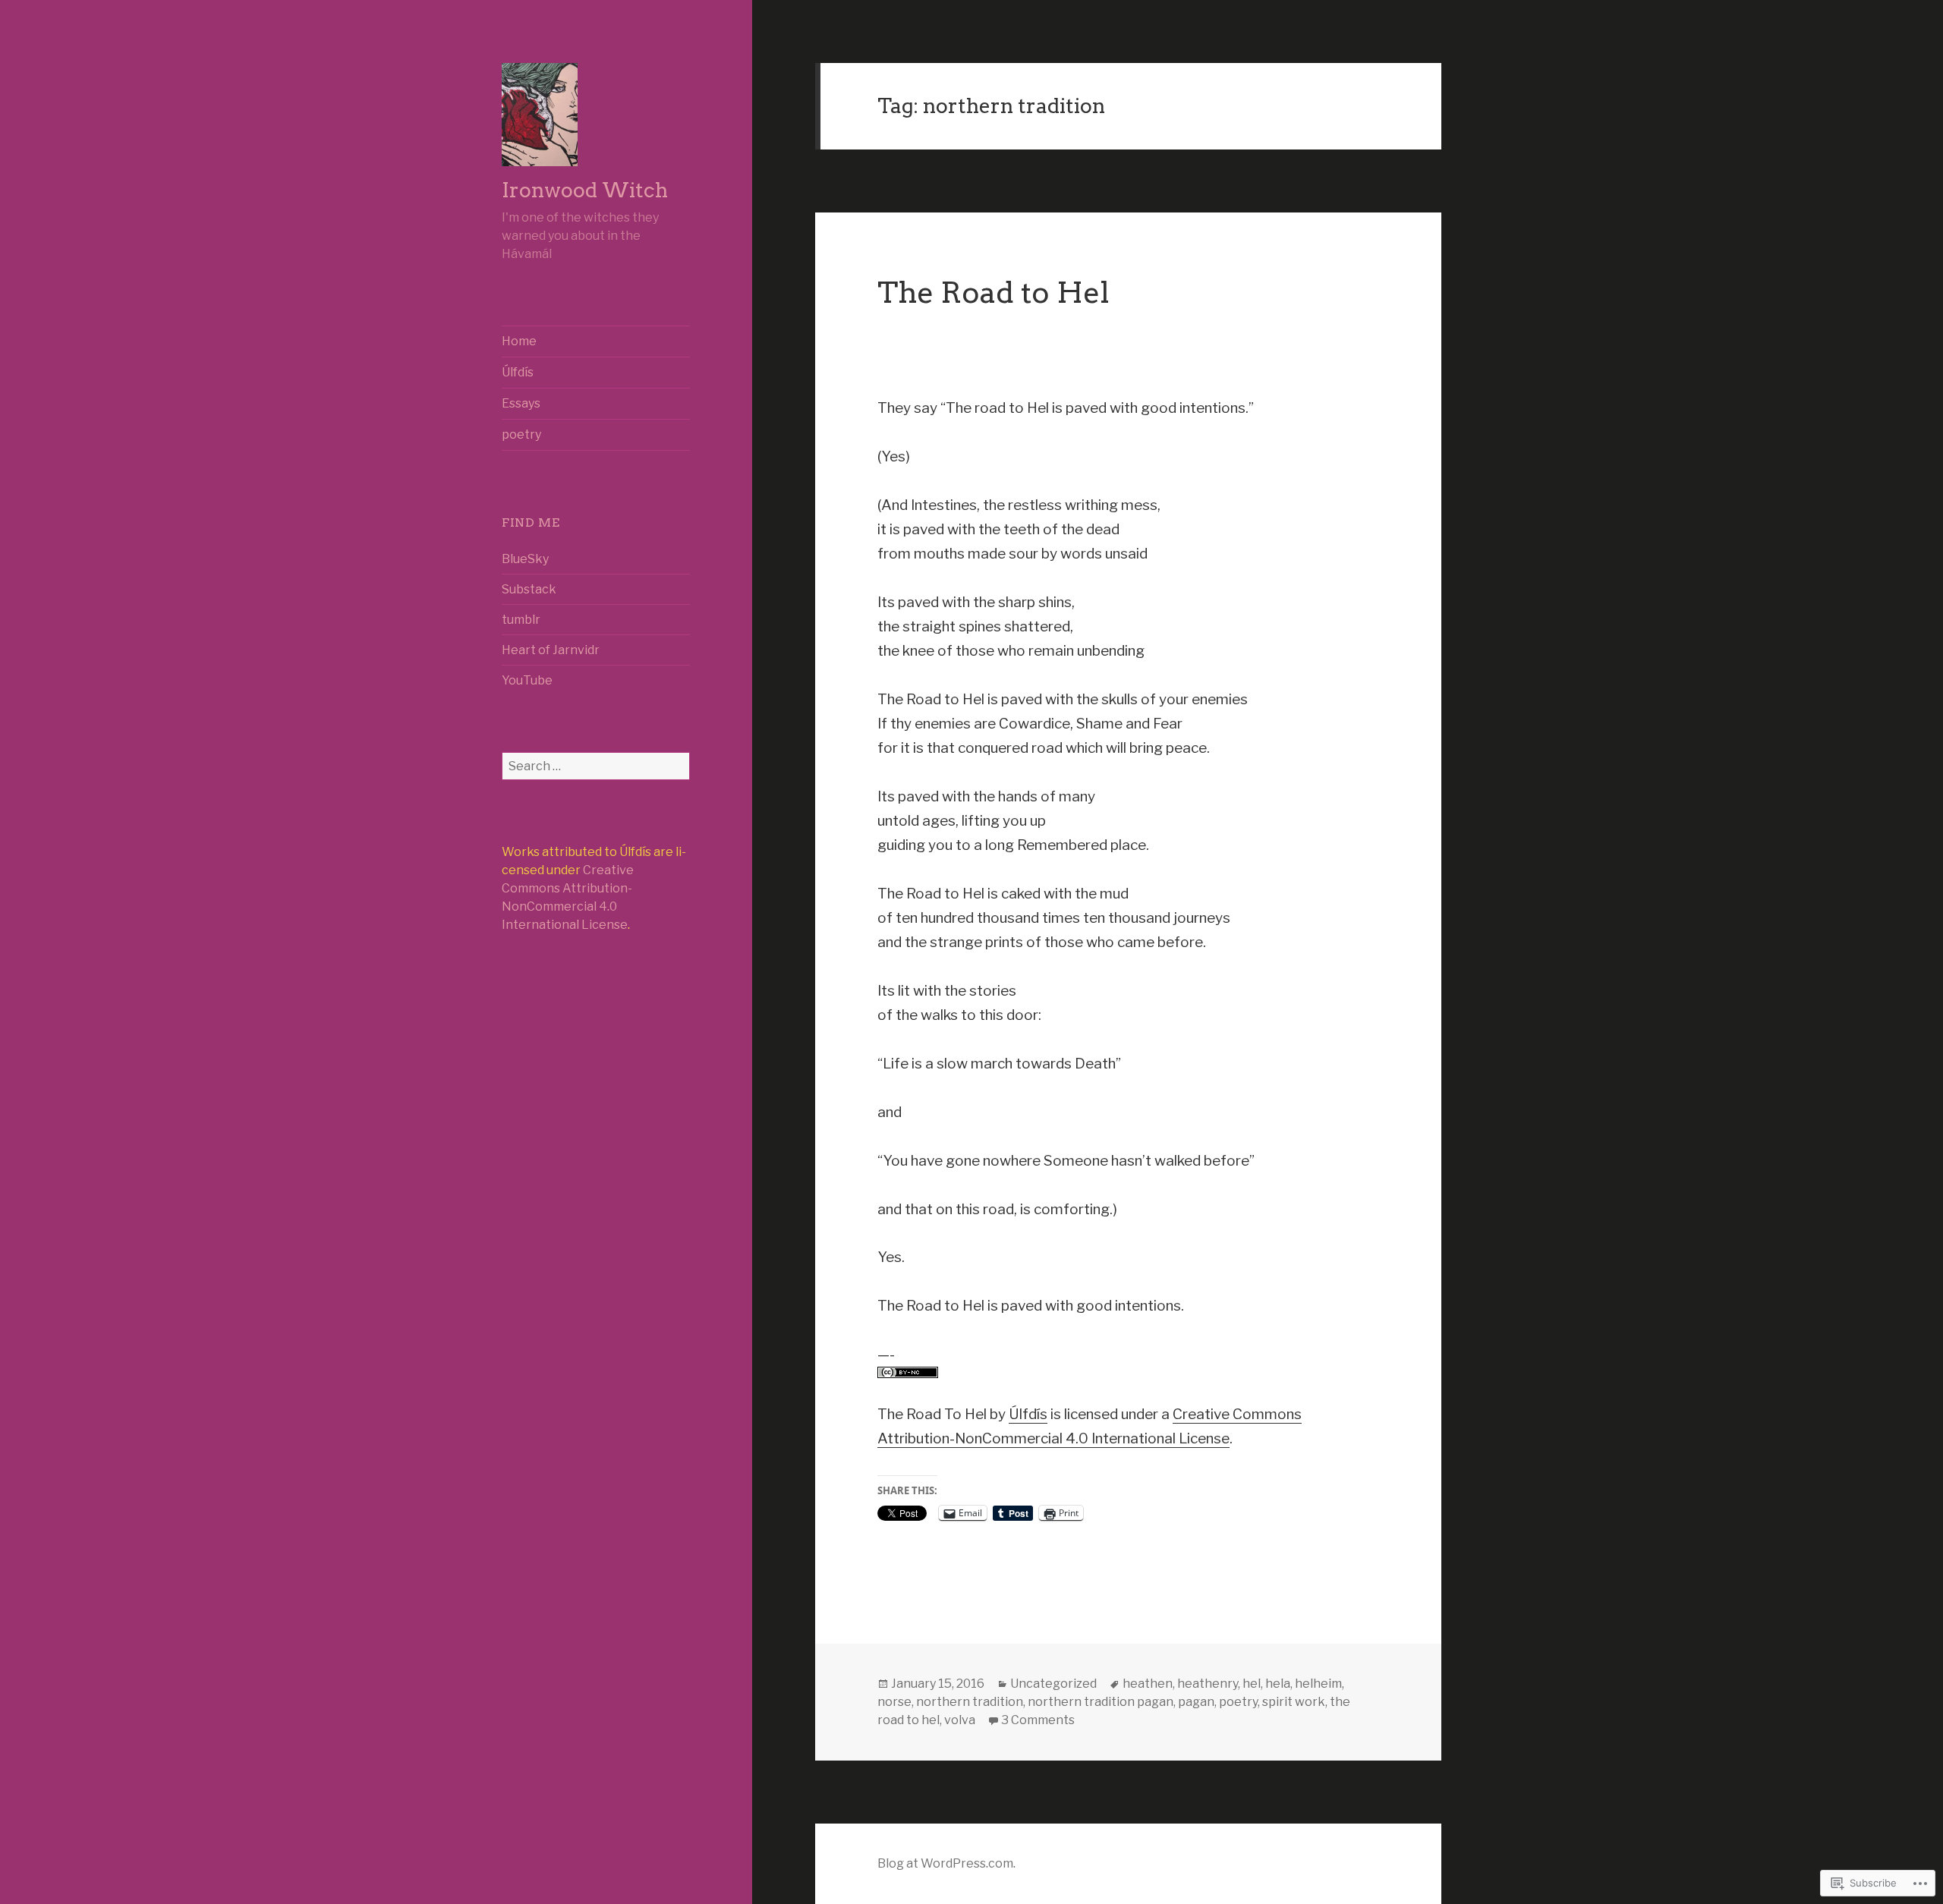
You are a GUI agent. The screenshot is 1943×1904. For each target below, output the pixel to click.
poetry (521, 434)
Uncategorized (1053, 1684)
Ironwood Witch (585, 190)
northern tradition (970, 1702)
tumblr (521, 620)
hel (1252, 1684)
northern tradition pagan (1101, 1702)
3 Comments (1038, 1720)
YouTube (527, 680)
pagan (1196, 1702)
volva (960, 1720)
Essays (521, 403)
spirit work (1294, 1702)
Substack (529, 589)
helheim (1318, 1684)
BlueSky (525, 559)
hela (1278, 1684)
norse (894, 1702)
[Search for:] (596, 766)
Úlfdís (518, 372)
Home (519, 341)
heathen (1148, 1684)
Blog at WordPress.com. (946, 1863)
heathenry (1208, 1684)
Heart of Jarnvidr (551, 650)
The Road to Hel (994, 293)
